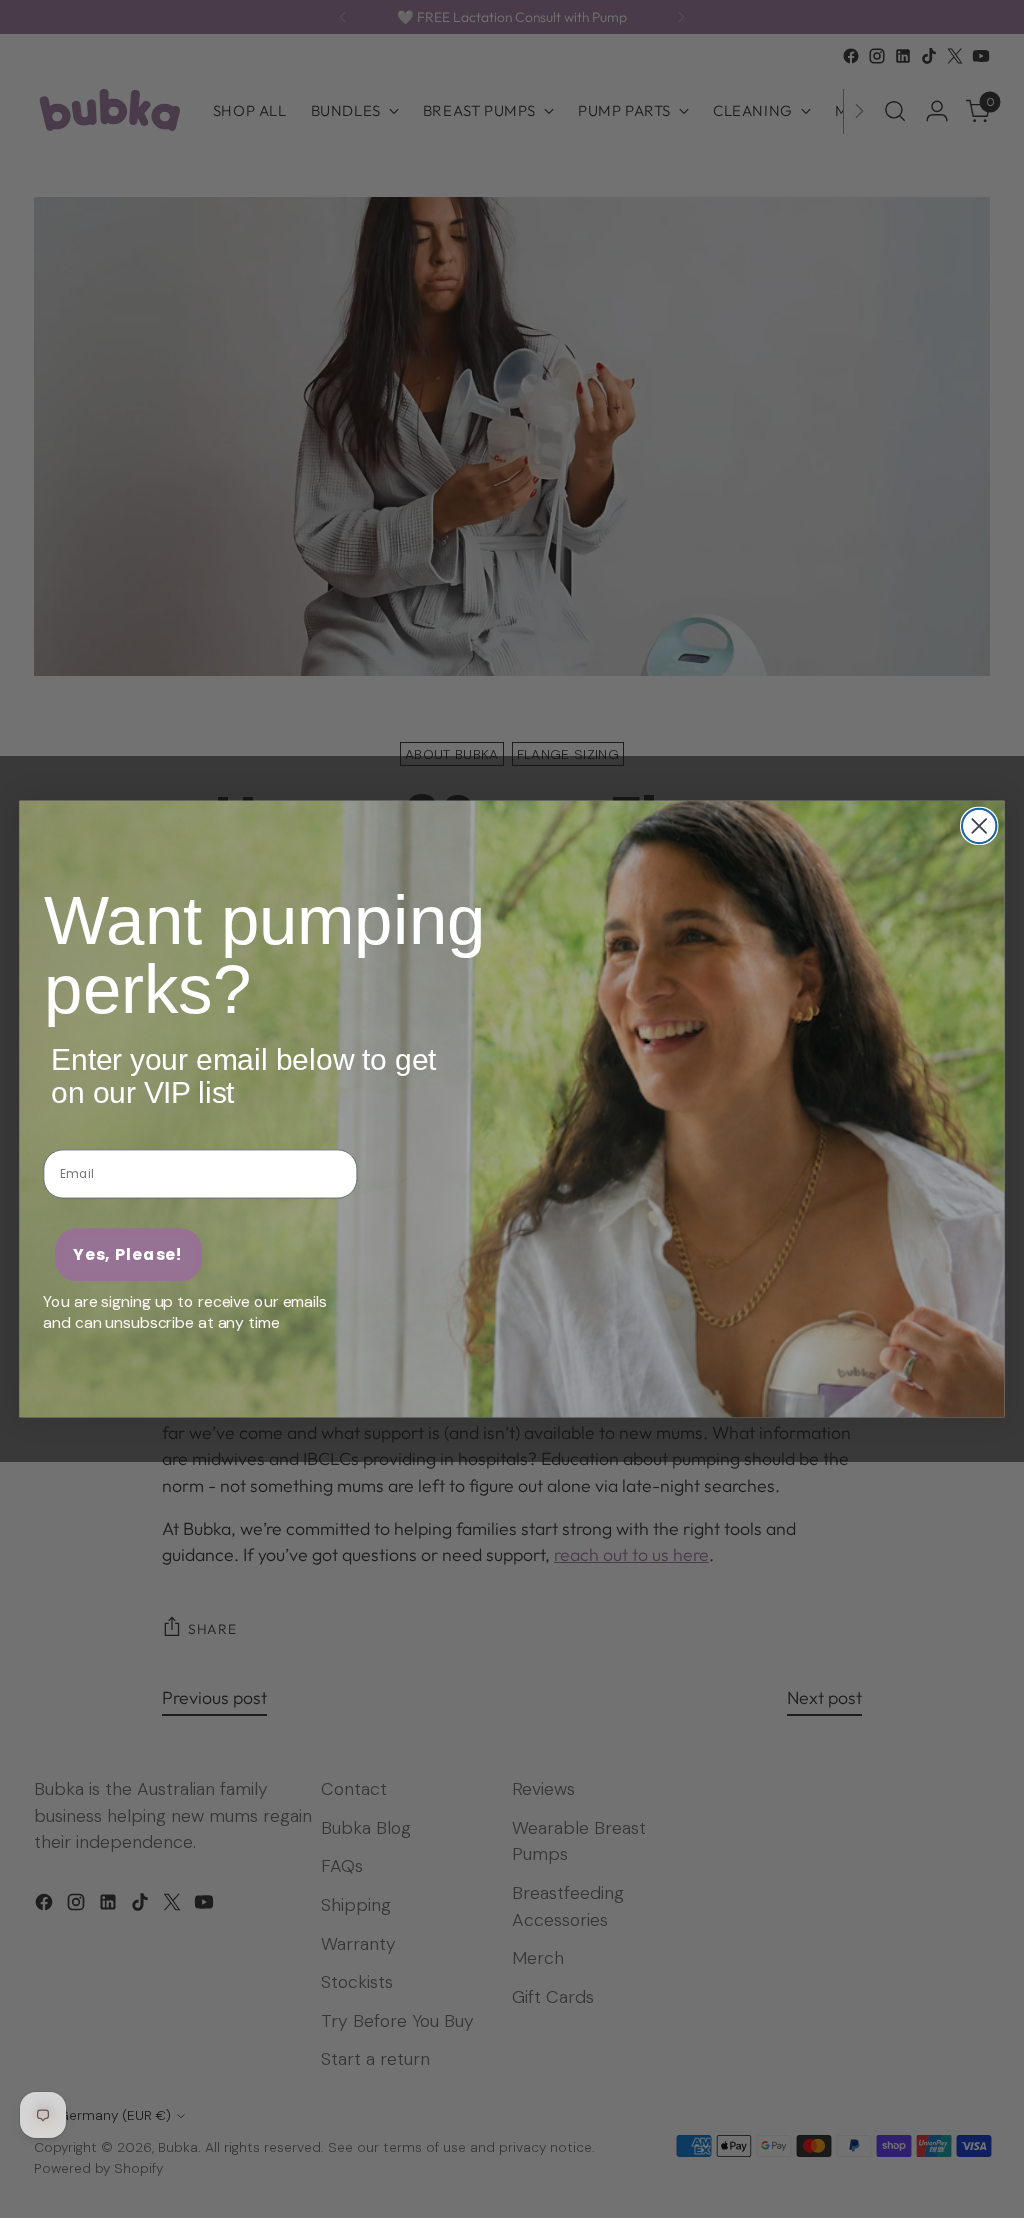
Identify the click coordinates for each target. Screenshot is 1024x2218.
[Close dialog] (979, 826)
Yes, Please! (128, 1254)
